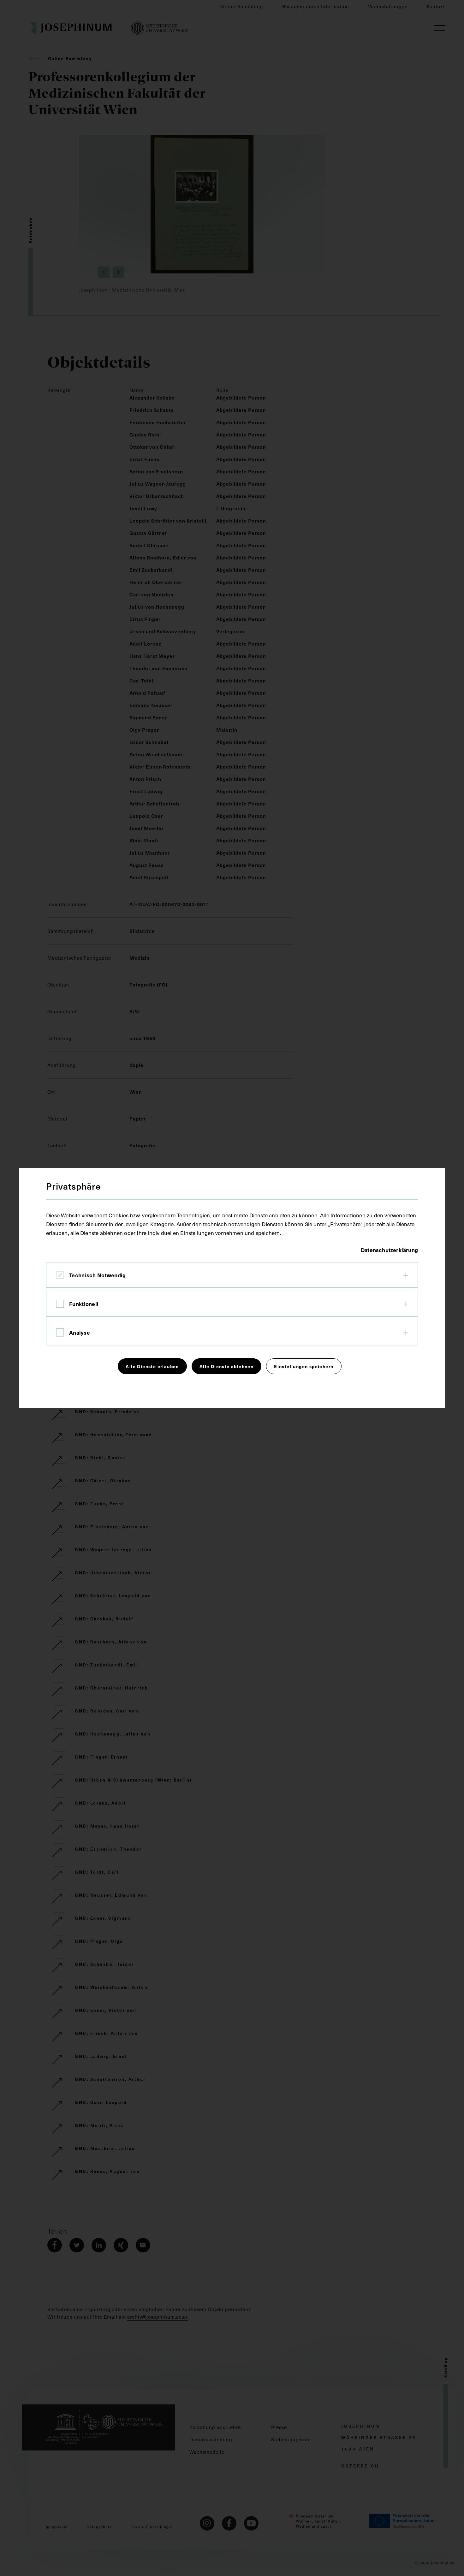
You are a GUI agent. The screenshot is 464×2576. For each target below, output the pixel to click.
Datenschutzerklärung (389, 1250)
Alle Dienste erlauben (152, 1366)
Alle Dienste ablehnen (226, 1366)
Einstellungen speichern (304, 1366)
